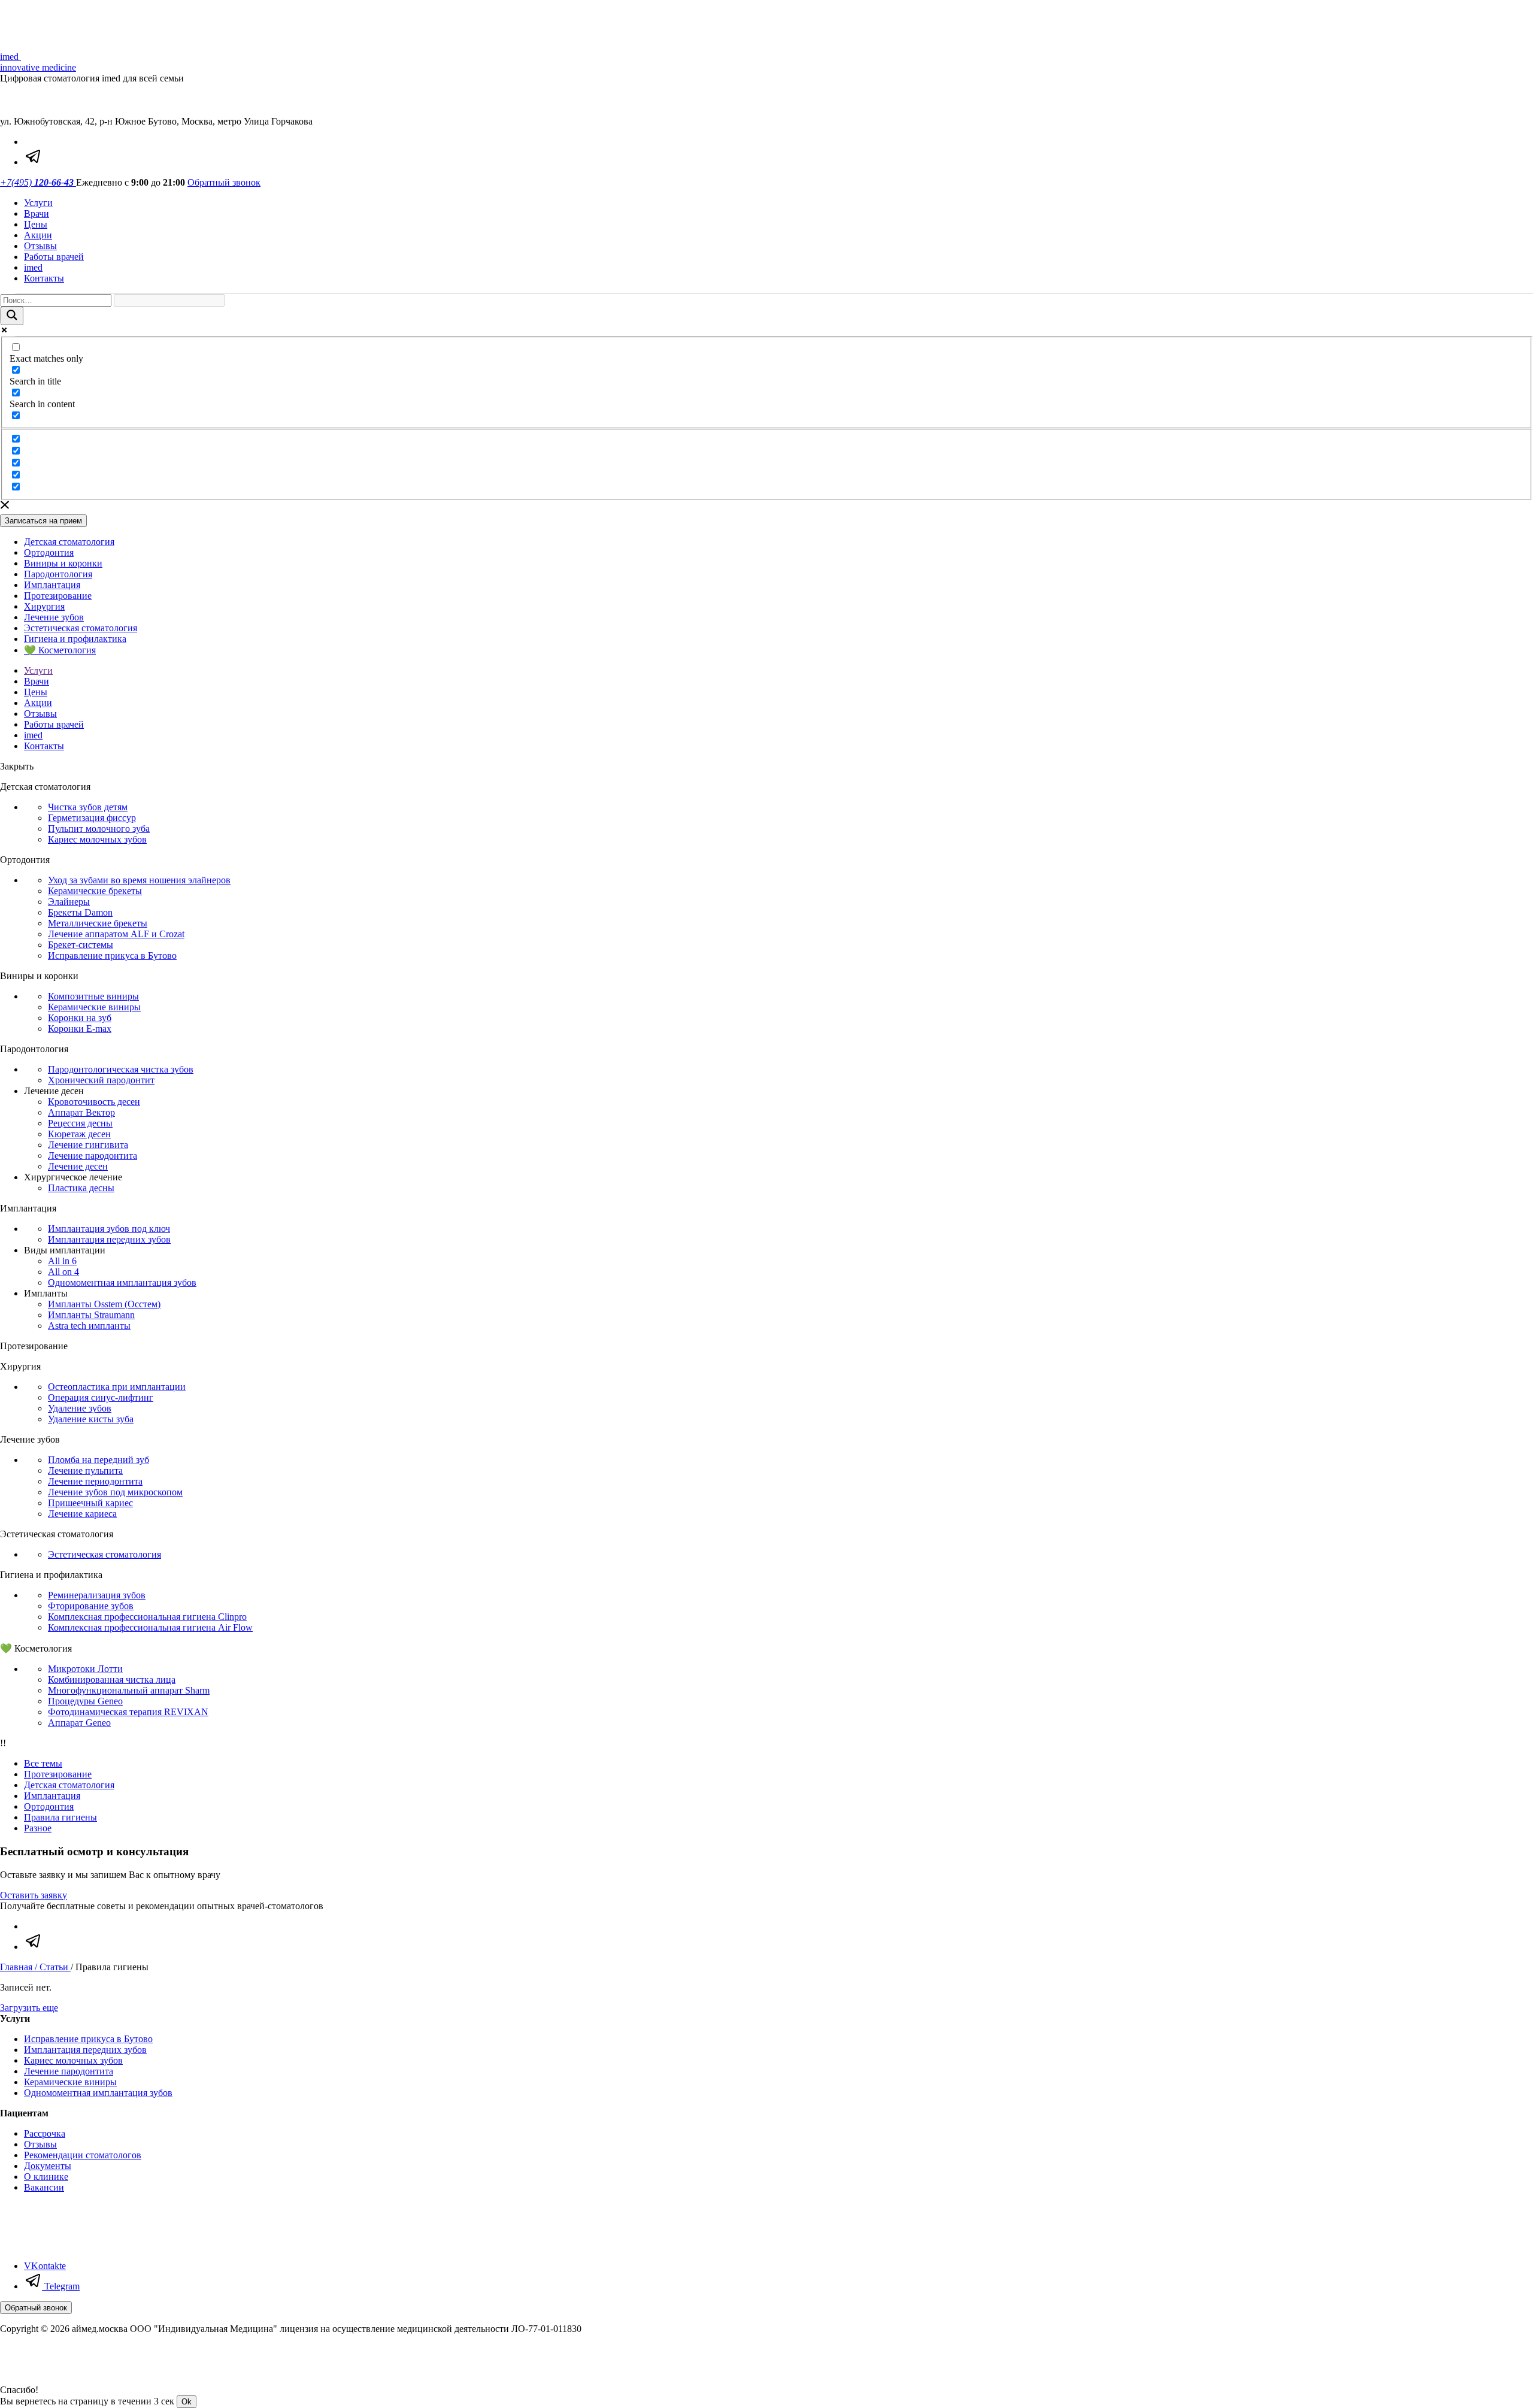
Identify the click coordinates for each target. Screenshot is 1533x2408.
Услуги (38, 203)
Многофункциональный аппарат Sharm (129, 1690)
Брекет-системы (81, 945)
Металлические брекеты (98, 923)
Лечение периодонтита (95, 1481)
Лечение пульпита (85, 1470)
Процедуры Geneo (85, 1701)
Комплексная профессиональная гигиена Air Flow (150, 1627)
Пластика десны (81, 1188)
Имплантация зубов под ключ (109, 1229)
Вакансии (44, 2187)
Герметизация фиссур (92, 818)
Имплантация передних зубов (109, 1239)
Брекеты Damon (80, 912)
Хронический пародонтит (101, 1080)
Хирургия (44, 606)
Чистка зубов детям (88, 807)
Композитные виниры (93, 996)
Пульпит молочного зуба (99, 829)
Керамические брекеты (95, 891)
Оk (187, 2402)
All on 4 (63, 1272)
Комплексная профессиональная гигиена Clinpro (147, 1617)
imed (33, 267)
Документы (48, 2166)
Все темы (43, 1763)
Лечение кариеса (82, 1514)
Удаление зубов (80, 1408)
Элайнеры (69, 902)
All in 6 (62, 1261)
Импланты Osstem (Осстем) (104, 1304)
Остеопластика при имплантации (117, 1387)
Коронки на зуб (80, 1018)
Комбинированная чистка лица (112, 1679)
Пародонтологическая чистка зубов (121, 1069)
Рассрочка (45, 2133)
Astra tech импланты (89, 1326)
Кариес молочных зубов (97, 839)
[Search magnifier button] (12, 316)
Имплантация (52, 585)
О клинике (46, 2177)
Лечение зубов (54, 617)
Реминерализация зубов (97, 1595)
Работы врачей (54, 257)
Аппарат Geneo (79, 1723)
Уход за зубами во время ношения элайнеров (139, 880)
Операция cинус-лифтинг (101, 1397)
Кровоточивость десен (94, 1102)
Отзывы (40, 246)
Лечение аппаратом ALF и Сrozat (116, 934)
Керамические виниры (94, 1007)
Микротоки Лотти (85, 1669)
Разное (38, 1828)
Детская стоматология (69, 542)
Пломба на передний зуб (99, 1460)
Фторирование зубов (91, 1606)
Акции (38, 235)
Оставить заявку (34, 1895)
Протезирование (58, 596)
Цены (36, 224)
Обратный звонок (224, 182)
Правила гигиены (60, 1817)
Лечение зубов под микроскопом (115, 1492)
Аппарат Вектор (81, 1112)
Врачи (37, 213)
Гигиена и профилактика (75, 639)
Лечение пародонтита (93, 1155)
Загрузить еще (29, 2008)
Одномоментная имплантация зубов (122, 1282)
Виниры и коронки (63, 563)
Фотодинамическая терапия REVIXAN (128, 1712)
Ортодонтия (49, 552)
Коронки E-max (80, 1029)
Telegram (61, 2286)
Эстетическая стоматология (81, 628)
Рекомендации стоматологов (83, 2155)
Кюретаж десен (79, 1134)
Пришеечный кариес (90, 1503)
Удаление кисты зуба (91, 1419)
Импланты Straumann (91, 1315)
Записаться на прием (43, 521)
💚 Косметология (60, 650)
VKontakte (45, 2266)
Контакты (44, 278)
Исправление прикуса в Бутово (112, 955)
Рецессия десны (80, 1123)
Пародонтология (58, 574)
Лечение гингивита (88, 1145)
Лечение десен (78, 1166)
